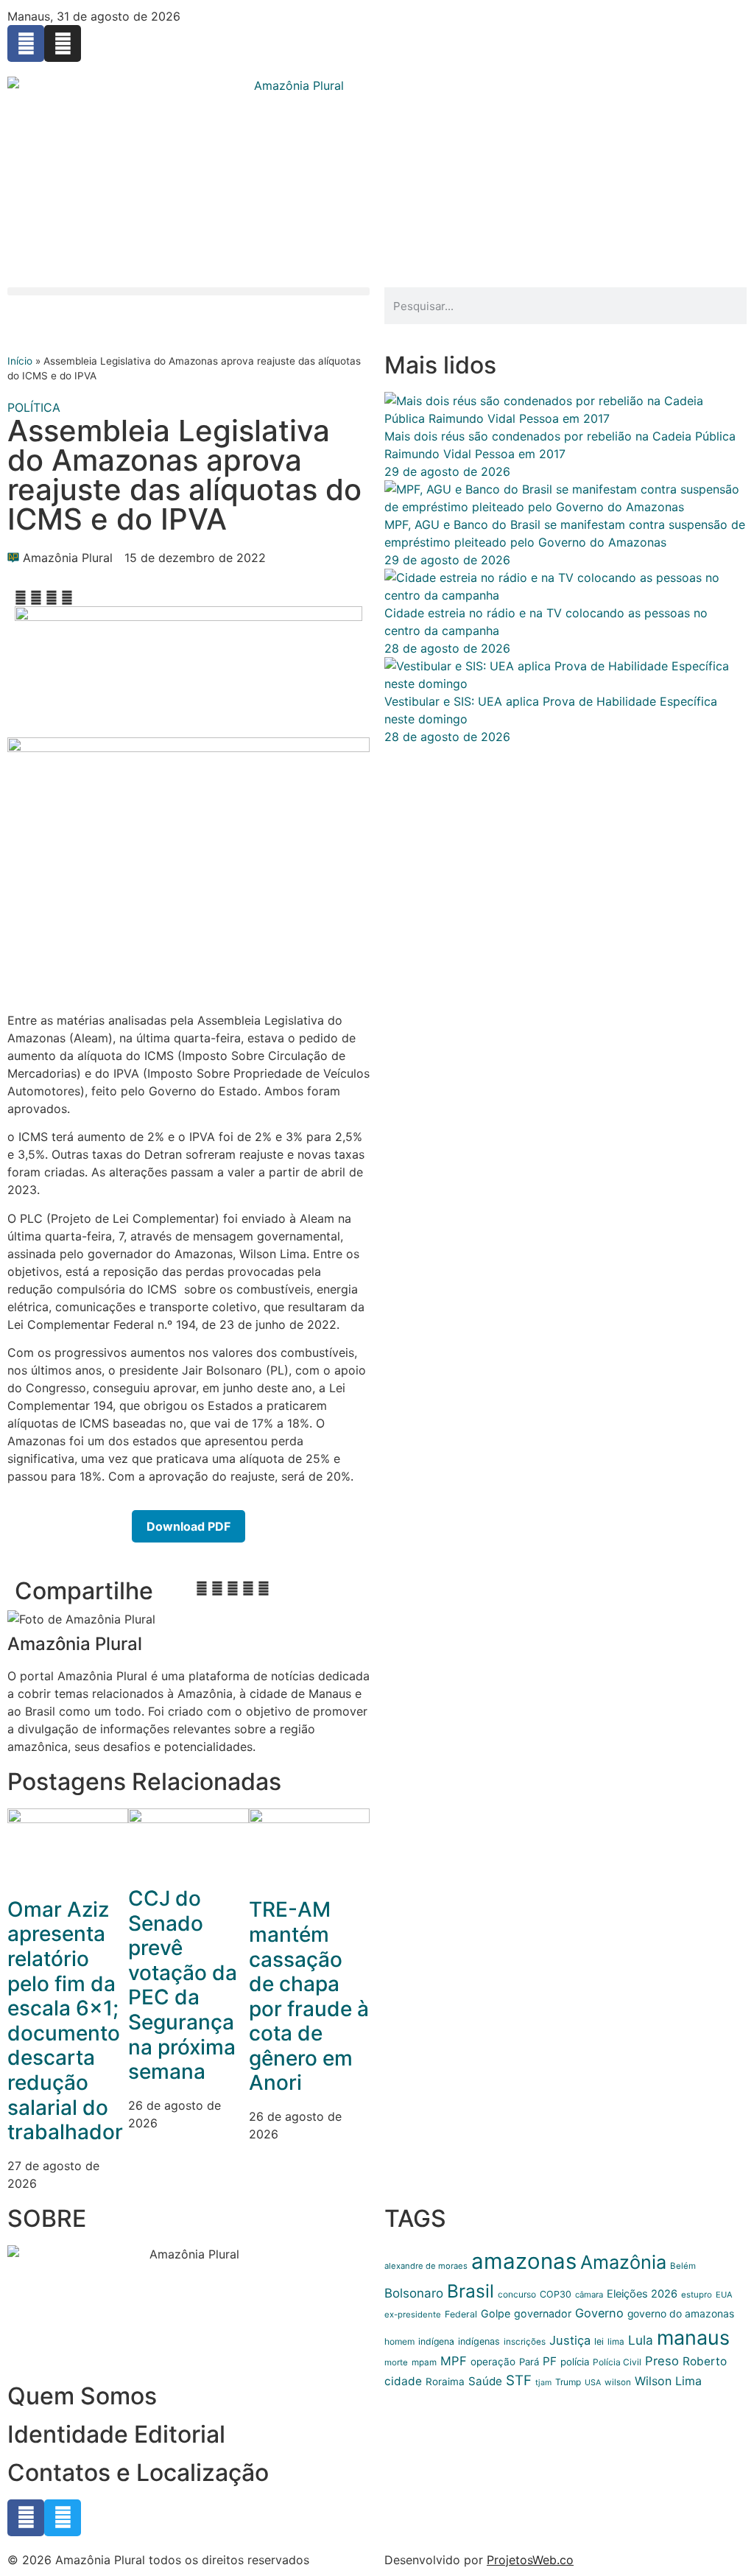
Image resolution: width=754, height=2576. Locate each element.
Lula (641, 2340)
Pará (529, 2362)
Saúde (485, 2381)
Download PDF (188, 1526)
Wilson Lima (668, 2381)
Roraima (445, 2382)
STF (519, 2380)
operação (493, 2362)
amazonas (524, 2261)
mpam (424, 2362)
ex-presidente (413, 2314)
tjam (543, 2383)
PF (550, 2361)
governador (543, 2313)
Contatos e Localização (138, 2473)
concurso (517, 2294)
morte (396, 2362)
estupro (697, 2295)
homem (399, 2341)
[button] (188, 291)
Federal (461, 2314)
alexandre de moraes (426, 2266)
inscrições (525, 2342)
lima (616, 2342)
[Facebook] (26, 43)
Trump (568, 2382)
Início (20, 361)
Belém (683, 2266)
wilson (618, 2382)
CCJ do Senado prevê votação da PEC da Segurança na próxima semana (183, 1985)
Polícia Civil (617, 2362)
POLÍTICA (34, 407)
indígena (436, 2341)
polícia (575, 2362)
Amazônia (623, 2262)
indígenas (479, 2341)
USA (593, 2383)
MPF (454, 2361)
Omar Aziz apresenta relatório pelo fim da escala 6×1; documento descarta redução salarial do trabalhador (65, 2021)
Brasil (471, 2291)
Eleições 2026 (642, 2294)
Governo (599, 2313)
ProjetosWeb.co (530, 2560)
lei (599, 2341)
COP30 (556, 2294)
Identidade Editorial (116, 2434)
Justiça (570, 2340)
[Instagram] (63, 43)
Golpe (496, 2313)
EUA (724, 2295)
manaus (693, 2337)
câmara (589, 2295)
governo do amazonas (681, 2314)
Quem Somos (82, 2396)
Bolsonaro (414, 2293)
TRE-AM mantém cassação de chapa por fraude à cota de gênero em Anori (309, 1996)
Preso (662, 2361)
